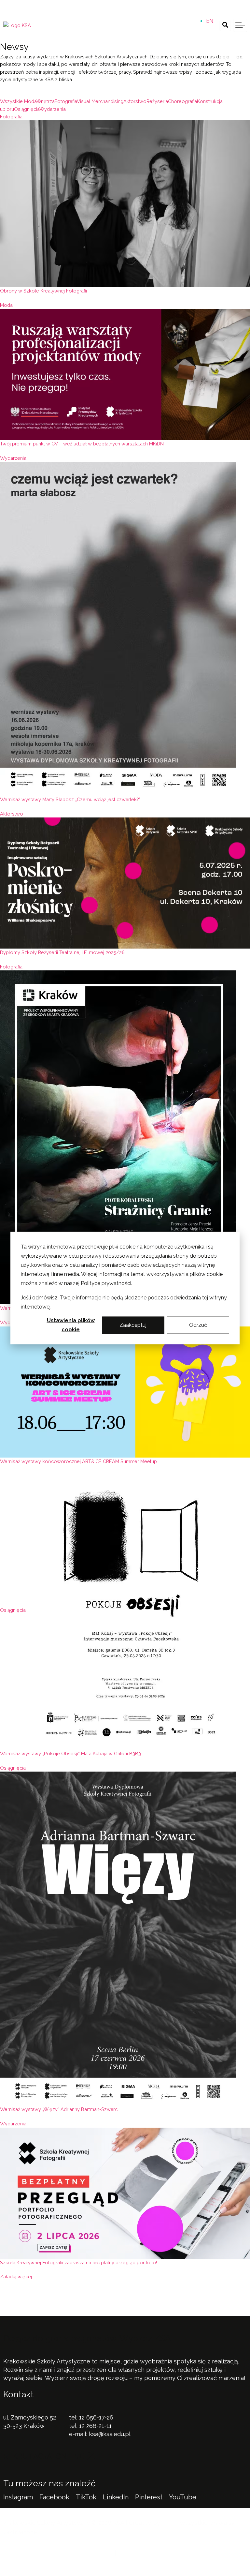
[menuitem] (210, 21)
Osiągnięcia (13, 1610)
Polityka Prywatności (33, 2553)
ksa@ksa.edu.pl (110, 2434)
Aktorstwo (12, 814)
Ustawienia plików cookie (71, 1325)
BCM (168, 2523)
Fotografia (11, 117)
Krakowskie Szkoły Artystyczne (122, 7)
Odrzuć (198, 1325)
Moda (6, 305)
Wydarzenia (13, 458)
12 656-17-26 (96, 2417)
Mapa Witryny (137, 2553)
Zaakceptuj (133, 1325)
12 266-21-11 (95, 2426)
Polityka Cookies (90, 2553)
